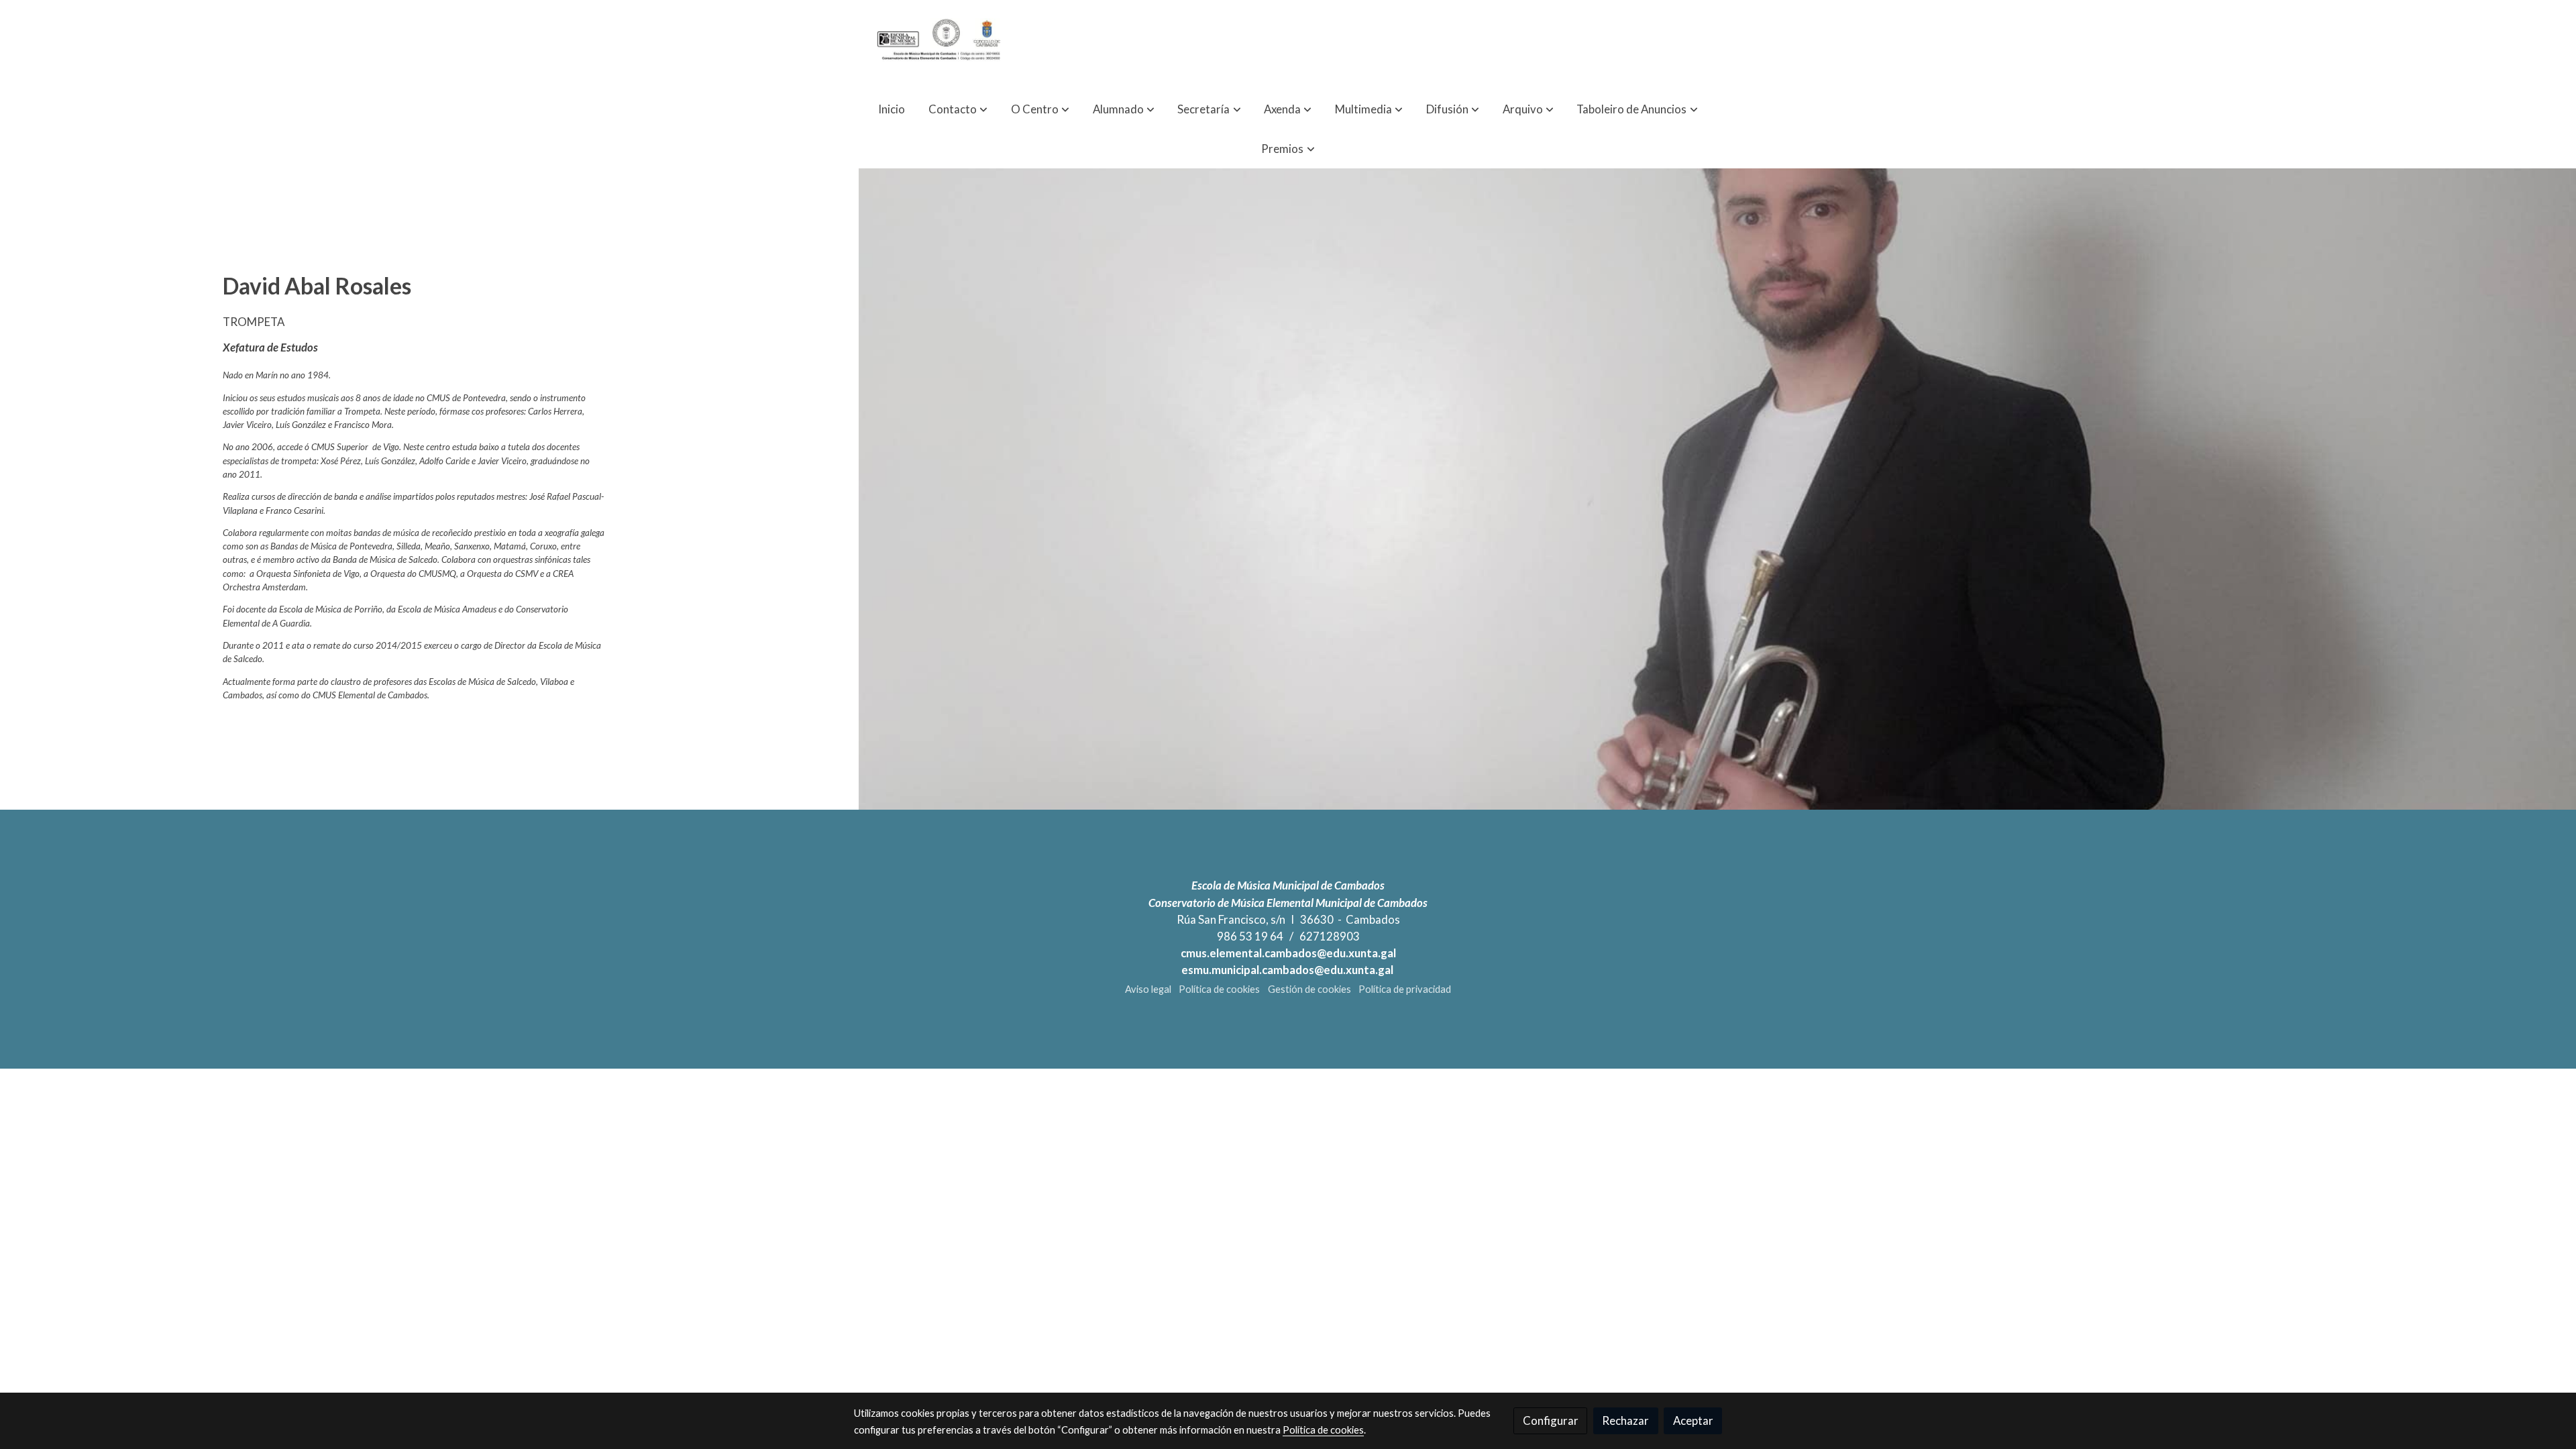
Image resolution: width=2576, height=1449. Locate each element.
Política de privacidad (1405, 989)
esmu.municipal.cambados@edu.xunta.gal (1288, 970)
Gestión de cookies (1309, 989)
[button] (958, 109)
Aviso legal (1148, 989)
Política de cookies (1219, 989)
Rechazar (1625, 1420)
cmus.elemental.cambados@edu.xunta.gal (1288, 953)
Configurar (1551, 1420)
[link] (940, 45)
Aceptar (1693, 1420)
